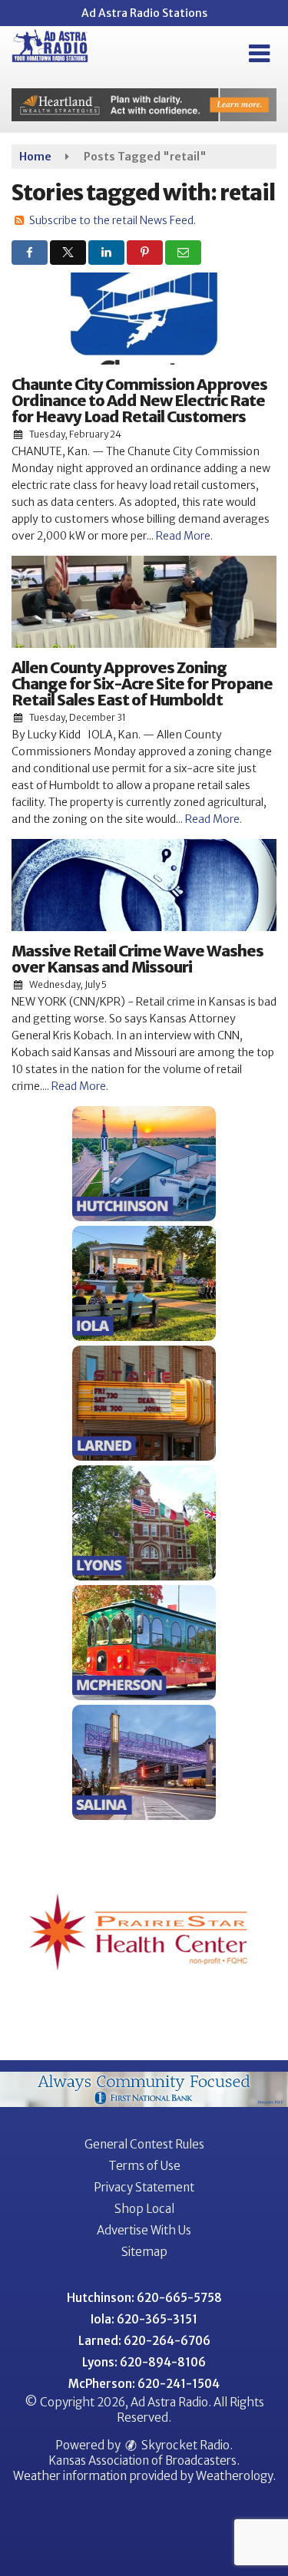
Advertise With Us (144, 2230)
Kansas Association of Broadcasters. (144, 2460)
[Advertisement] (144, 105)
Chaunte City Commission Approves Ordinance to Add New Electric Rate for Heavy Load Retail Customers (139, 400)
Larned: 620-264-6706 (144, 2341)
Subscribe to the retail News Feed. (113, 220)
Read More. (184, 536)
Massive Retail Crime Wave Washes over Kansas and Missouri (137, 959)
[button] (259, 54)
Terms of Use (144, 2166)
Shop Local (144, 2209)
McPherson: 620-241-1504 (144, 2384)
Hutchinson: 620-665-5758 (144, 2298)
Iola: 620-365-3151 (144, 2319)
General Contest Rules (144, 2144)
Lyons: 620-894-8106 (144, 2362)
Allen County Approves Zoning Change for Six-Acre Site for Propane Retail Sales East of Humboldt (142, 684)
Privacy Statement (144, 2187)
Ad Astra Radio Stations (144, 13)
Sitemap (144, 2252)
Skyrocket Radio (184, 2445)
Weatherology (234, 2476)
